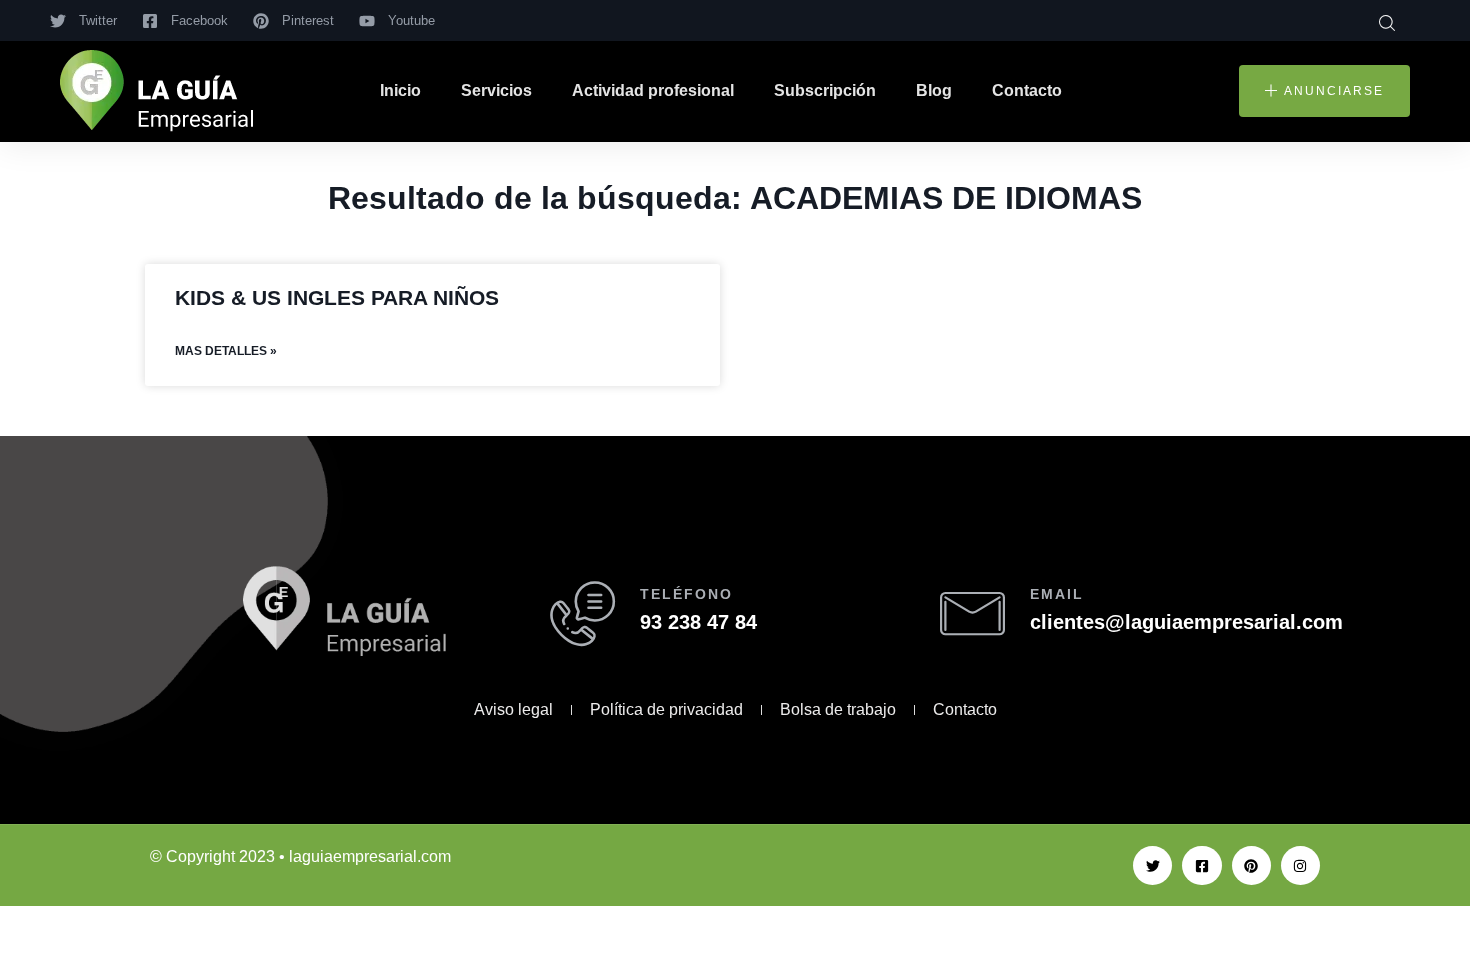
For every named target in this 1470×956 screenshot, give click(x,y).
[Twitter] (1152, 865)
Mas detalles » (226, 351)
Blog (934, 90)
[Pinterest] (1251, 865)
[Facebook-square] (1201, 865)
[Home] (156, 91)
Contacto (1027, 90)
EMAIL (1057, 594)
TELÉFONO (686, 594)
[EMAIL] (972, 613)
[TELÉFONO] (582, 613)
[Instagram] (1300, 865)
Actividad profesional (653, 90)
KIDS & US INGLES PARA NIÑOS (337, 297)
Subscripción (825, 90)
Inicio (400, 90)
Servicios (496, 90)
